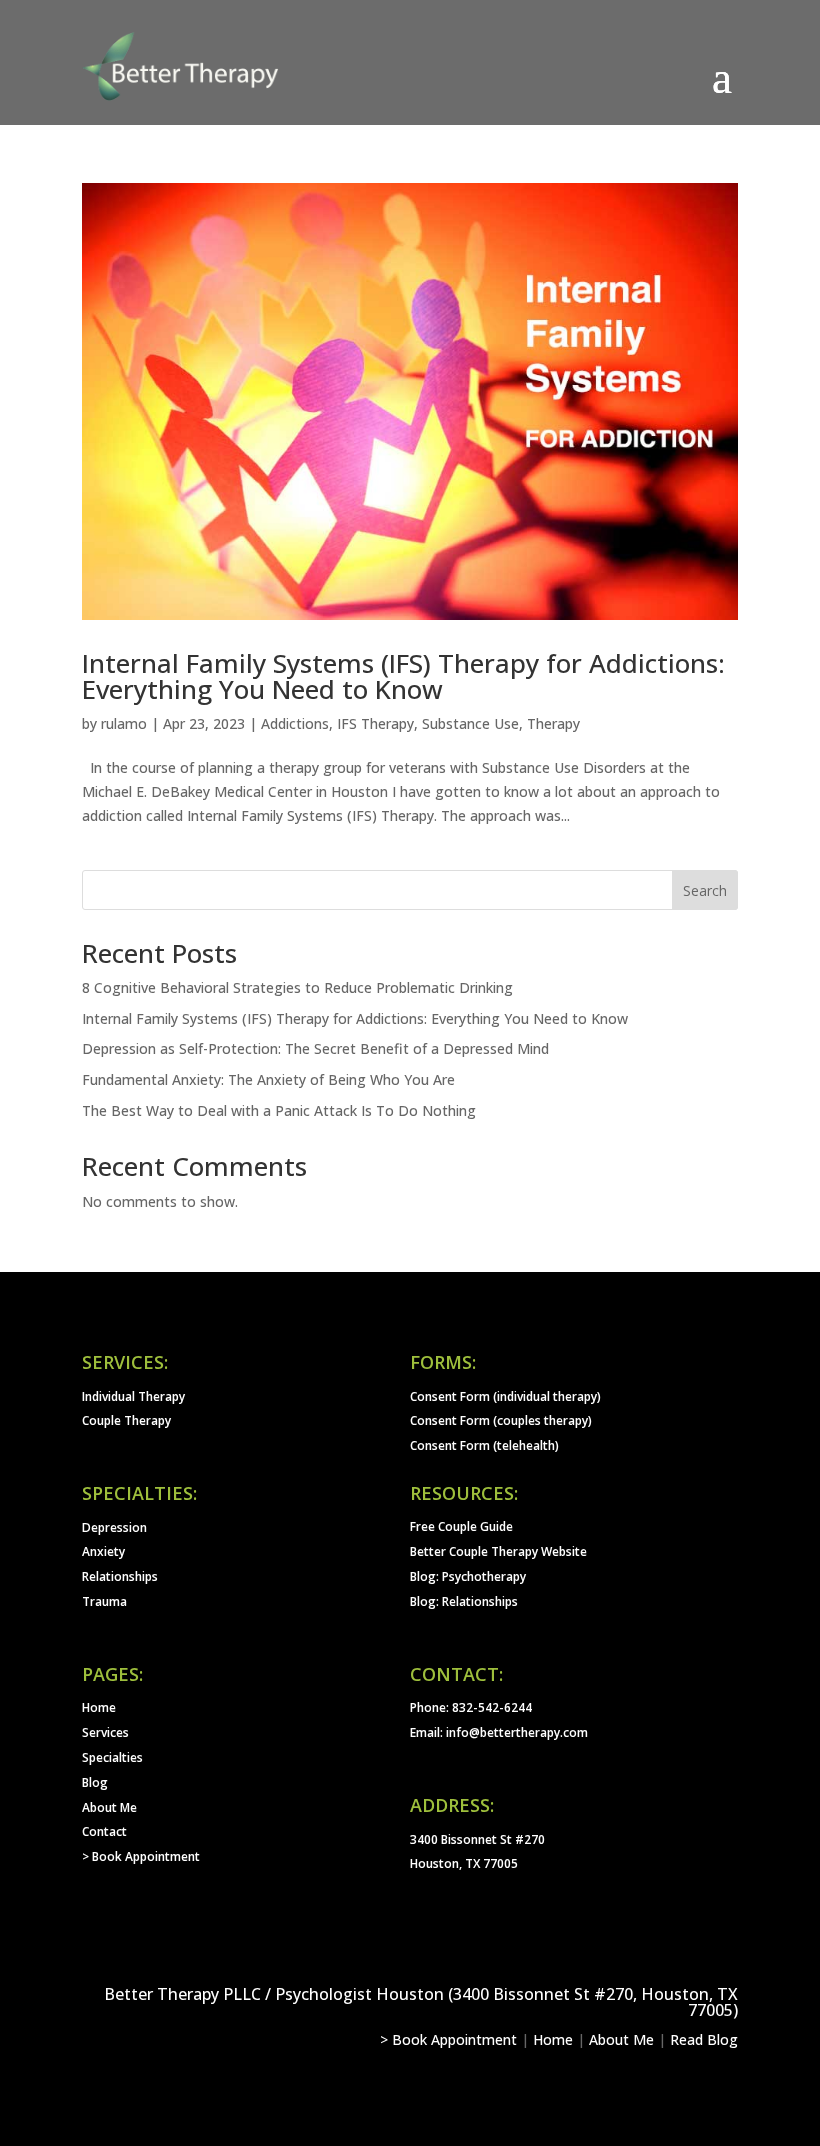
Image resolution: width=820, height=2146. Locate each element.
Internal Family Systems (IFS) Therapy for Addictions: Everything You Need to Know (403, 676)
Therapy (553, 723)
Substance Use (470, 723)
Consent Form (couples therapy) (501, 1420)
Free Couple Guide (461, 1526)
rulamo (124, 723)
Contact (104, 1831)
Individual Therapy (133, 1396)
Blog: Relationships (464, 1601)
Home (99, 1707)
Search (705, 890)
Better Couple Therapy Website (498, 1551)
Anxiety (103, 1551)
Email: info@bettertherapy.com (499, 1732)
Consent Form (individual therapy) (505, 1396)
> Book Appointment (141, 1856)
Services (105, 1732)
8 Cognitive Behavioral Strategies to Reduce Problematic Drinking (297, 987)
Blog (95, 1782)
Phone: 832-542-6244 (471, 1707)
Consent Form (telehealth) (484, 1445)
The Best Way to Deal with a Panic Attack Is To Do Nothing (279, 1110)
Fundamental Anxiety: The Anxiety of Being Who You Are (268, 1079)
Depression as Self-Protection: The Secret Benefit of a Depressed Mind (315, 1048)
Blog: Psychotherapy (468, 1576)
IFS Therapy (375, 723)
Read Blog (704, 2039)
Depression (114, 1527)
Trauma (104, 1601)
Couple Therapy (126, 1420)
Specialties (112, 1757)
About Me (109, 1807)
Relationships (120, 1576)
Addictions (295, 723)
